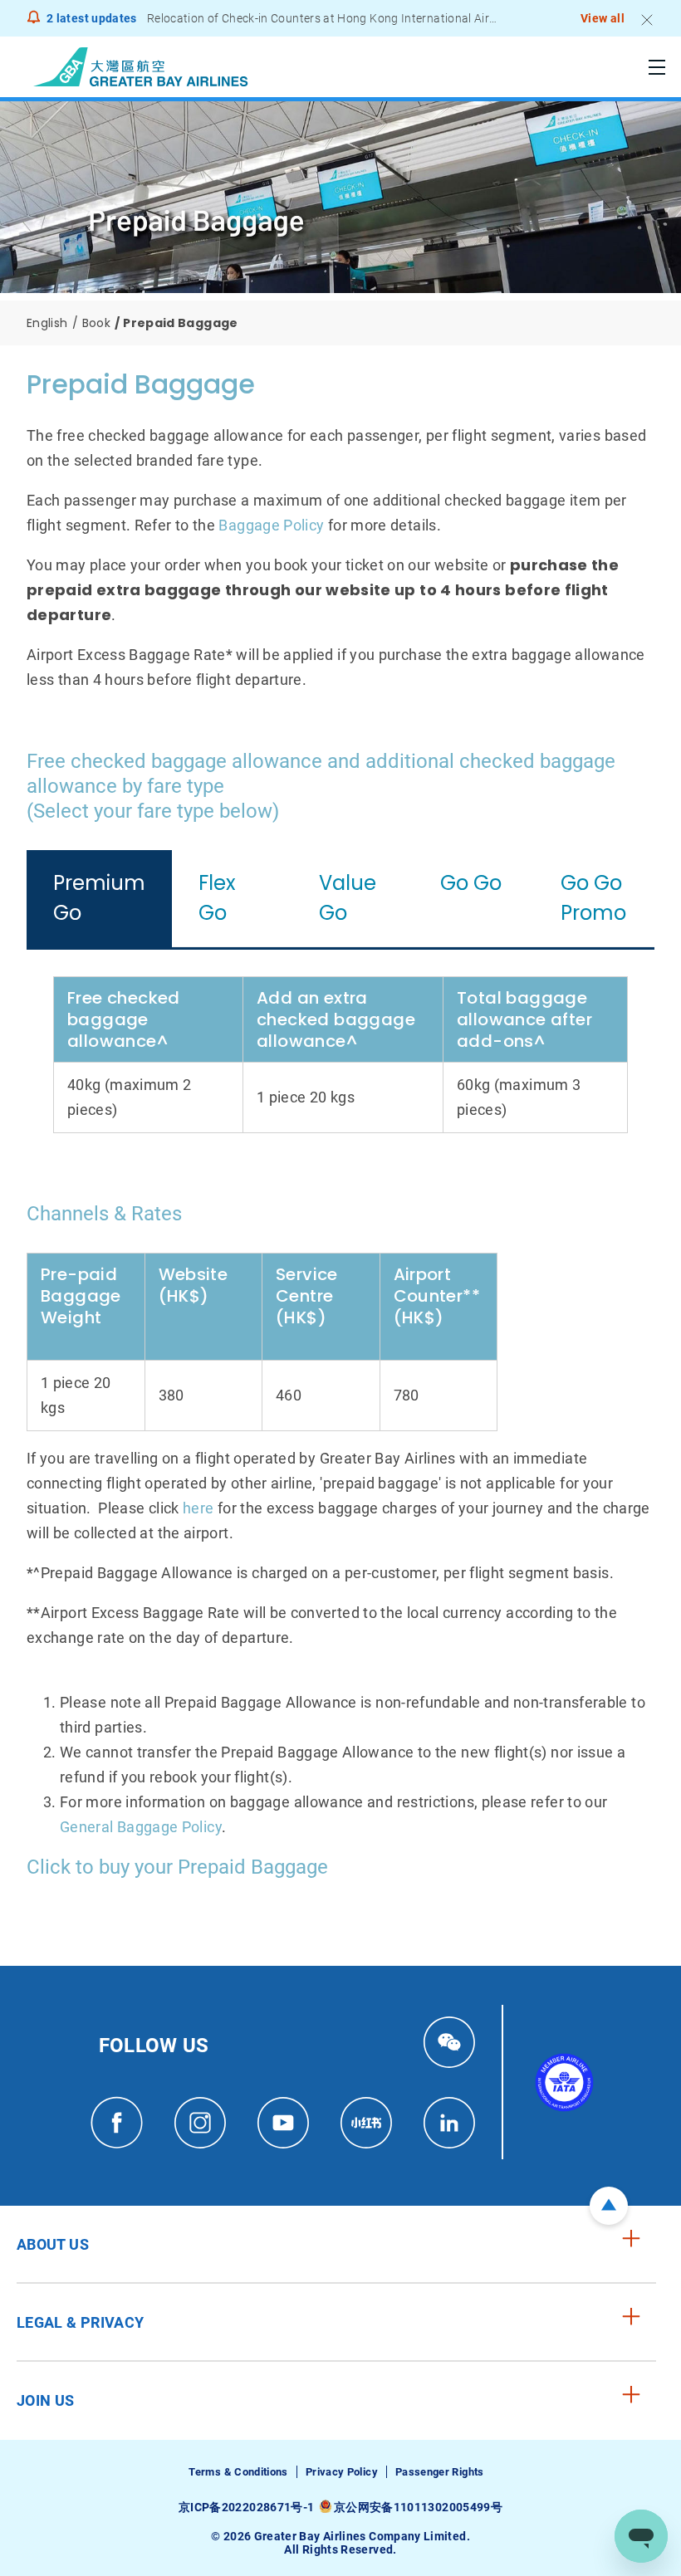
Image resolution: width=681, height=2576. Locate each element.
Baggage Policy (271, 525)
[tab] (99, 899)
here (198, 1508)
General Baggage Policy (141, 1827)
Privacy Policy (342, 2472)
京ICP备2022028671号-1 (246, 2507)
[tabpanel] (340, 1055)
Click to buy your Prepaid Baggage (177, 1867)
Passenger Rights (440, 2472)
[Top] (609, 2206)
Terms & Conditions (238, 2472)
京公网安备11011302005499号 (418, 2507)
